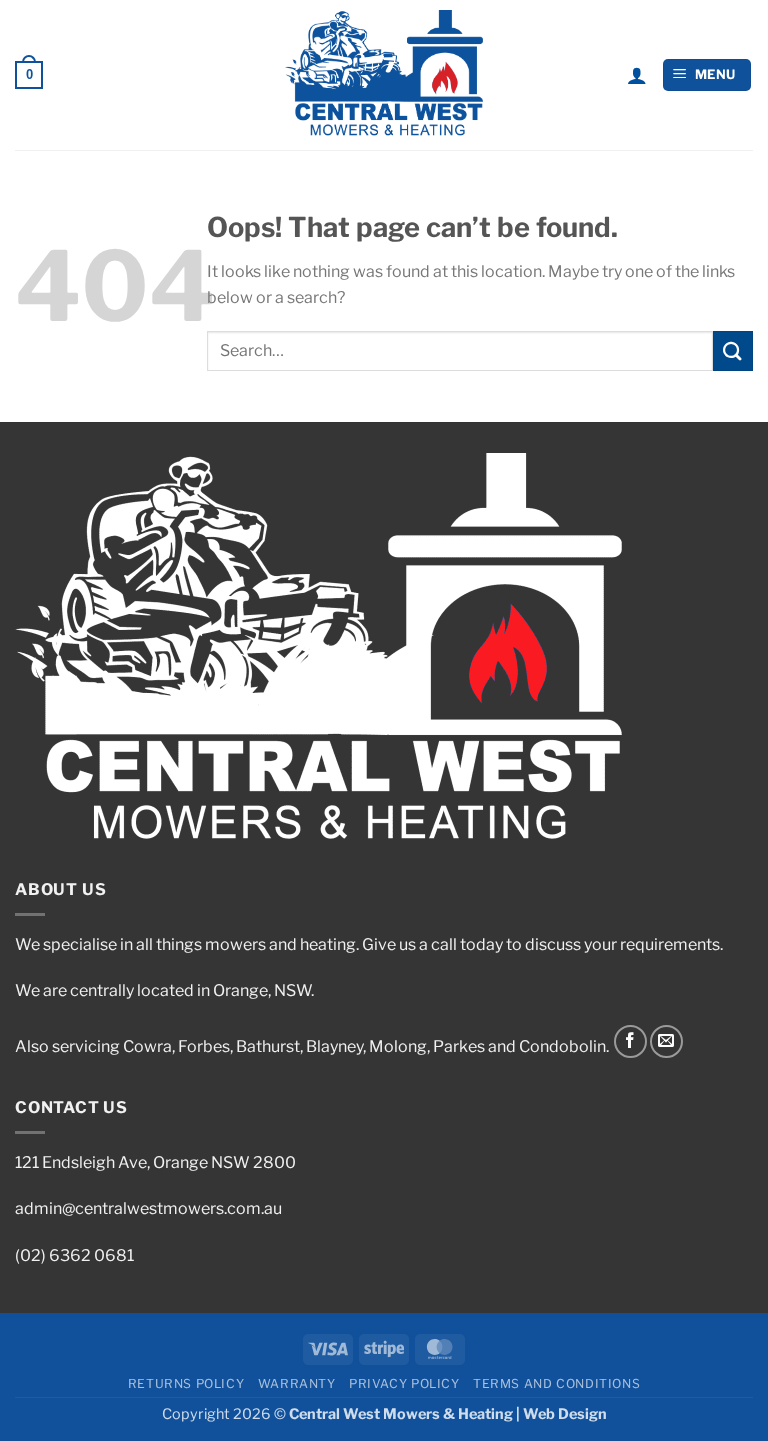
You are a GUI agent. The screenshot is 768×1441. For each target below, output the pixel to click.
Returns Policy (186, 1383)
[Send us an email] (666, 1041)
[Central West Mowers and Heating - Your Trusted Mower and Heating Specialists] (384, 75)
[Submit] (733, 350)
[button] (29, 75)
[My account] (637, 75)
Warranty (297, 1383)
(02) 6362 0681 (74, 1255)
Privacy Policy (404, 1383)
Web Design (565, 1414)
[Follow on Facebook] (630, 1041)
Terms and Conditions (556, 1383)
